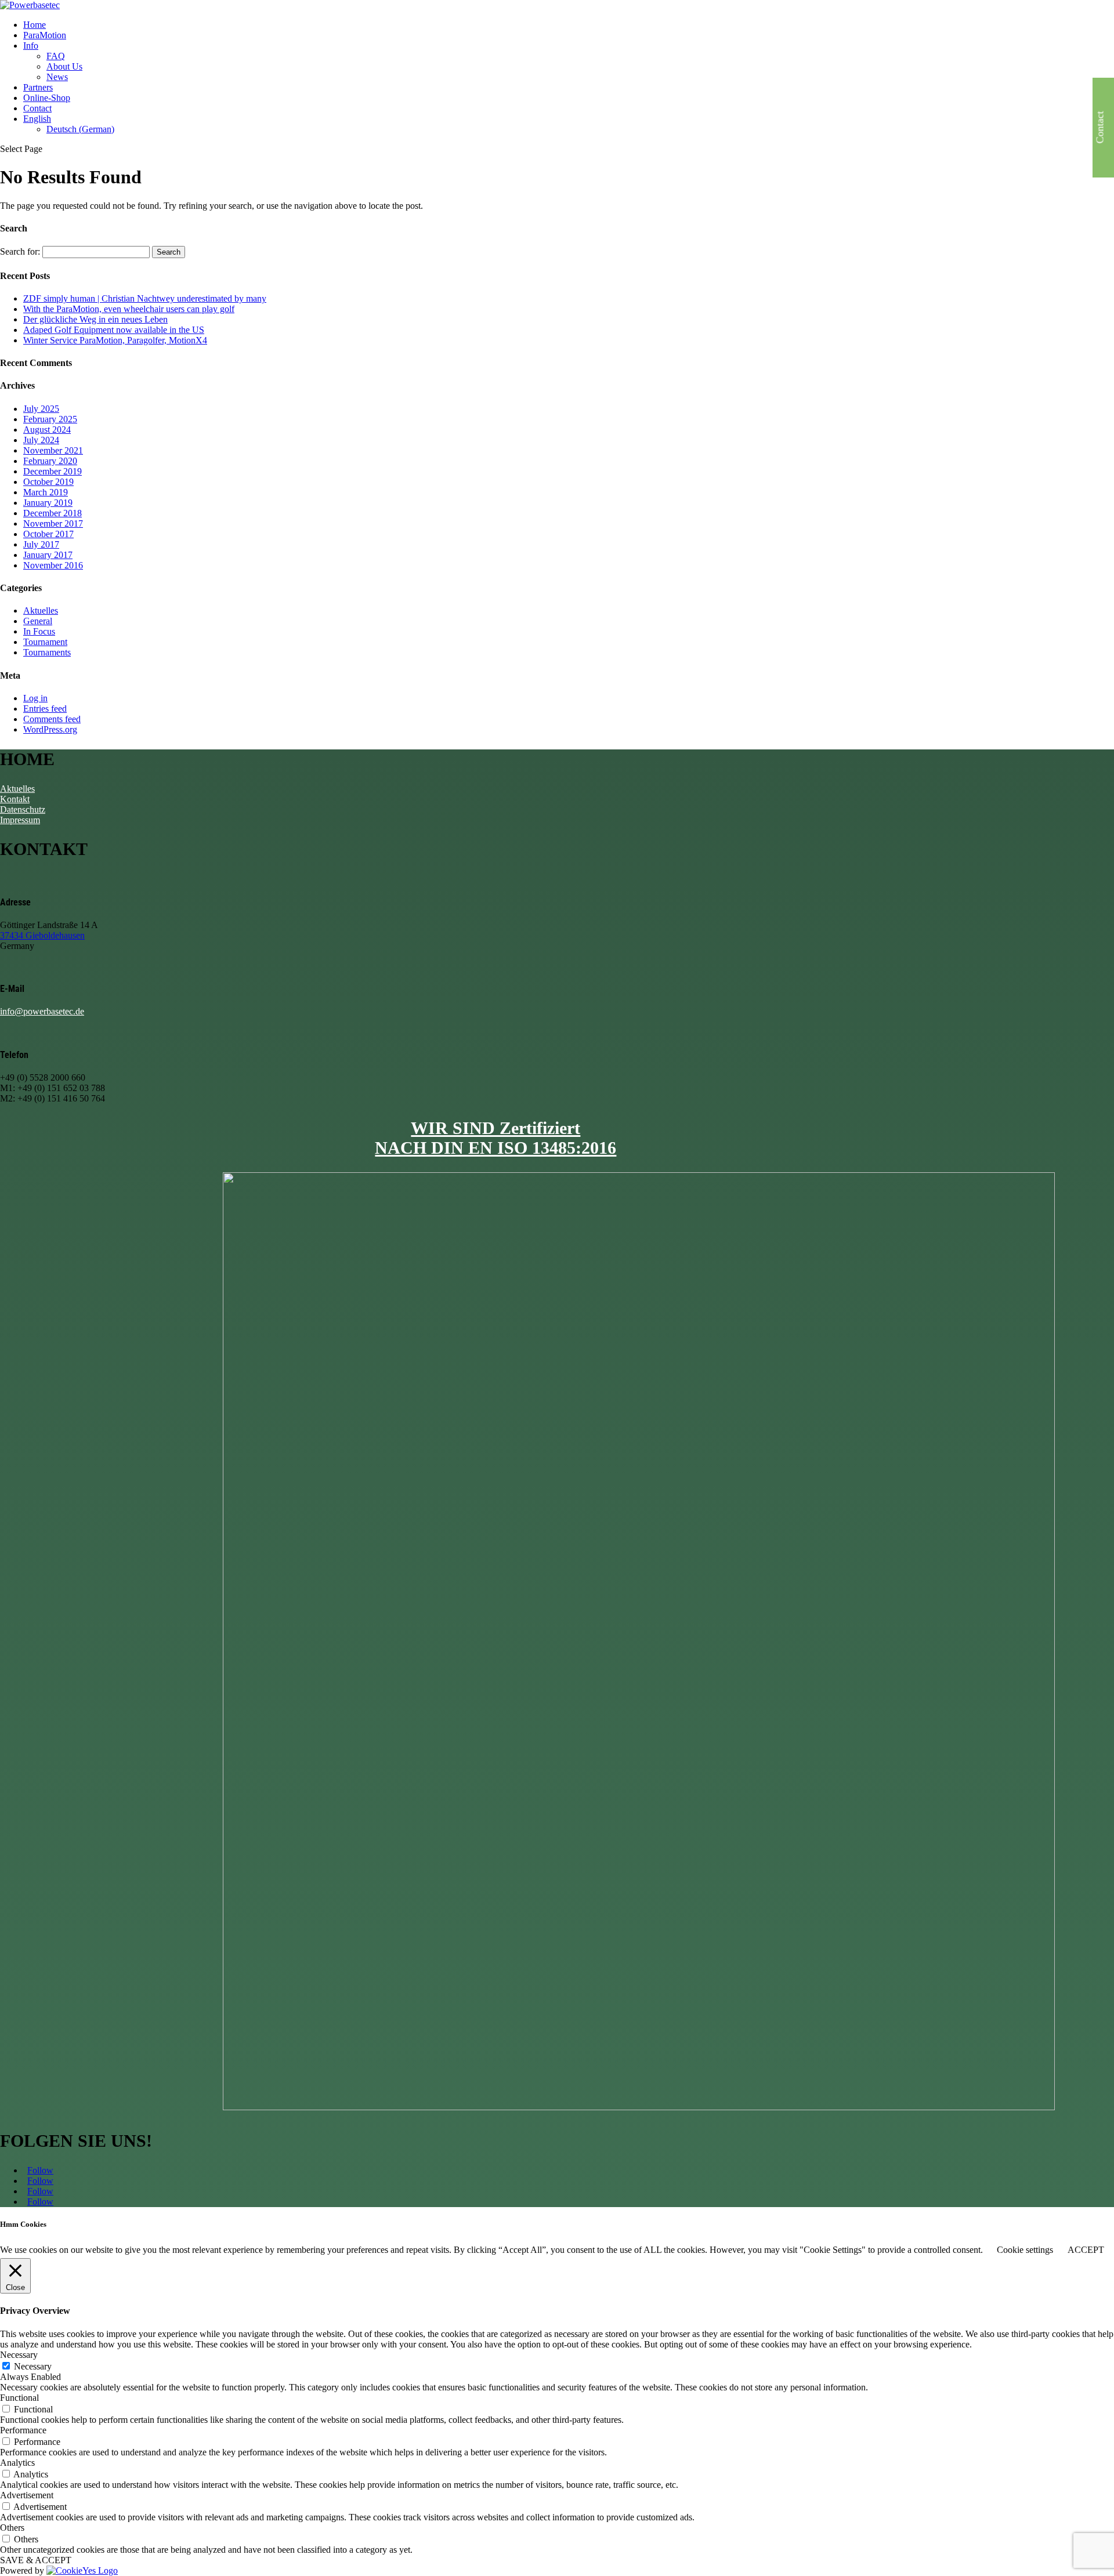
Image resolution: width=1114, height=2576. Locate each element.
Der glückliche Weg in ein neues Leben (95, 319)
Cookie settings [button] (1025, 2250)
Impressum (20, 820)
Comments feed (52, 719)
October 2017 (48, 534)
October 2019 (48, 482)
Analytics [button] (17, 2463)
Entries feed (45, 709)
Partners (38, 87)
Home (35, 25)
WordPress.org (50, 729)
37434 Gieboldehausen (42, 935)
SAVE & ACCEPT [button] (36, 2560)
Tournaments (47, 652)
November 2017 (53, 523)
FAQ (56, 56)
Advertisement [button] (27, 2495)
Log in (35, 698)
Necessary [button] (19, 2355)
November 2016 (53, 565)
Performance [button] (23, 2430)
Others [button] (12, 2528)
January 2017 (48, 555)
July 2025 (41, 409)
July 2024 (41, 440)
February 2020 (50, 461)
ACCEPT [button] (1086, 2250)
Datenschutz (23, 809)
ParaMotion (45, 35)
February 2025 (50, 419)
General (38, 621)
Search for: (20, 251)
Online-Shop (47, 98)
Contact (37, 108)
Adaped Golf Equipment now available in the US (114, 330)
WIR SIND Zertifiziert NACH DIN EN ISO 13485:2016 (495, 1138)
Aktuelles (41, 611)
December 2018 (53, 513)
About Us (64, 66)
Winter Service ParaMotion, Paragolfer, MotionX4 (115, 340)
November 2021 (53, 450)
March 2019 (46, 492)
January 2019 (48, 503)
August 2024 (47, 430)
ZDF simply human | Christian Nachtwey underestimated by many (145, 298)
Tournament (45, 642)
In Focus (39, 631)
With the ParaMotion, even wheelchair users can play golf (129, 309)
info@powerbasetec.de (42, 1011)
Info (31, 46)
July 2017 (41, 544)
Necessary (33, 2366)
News (57, 77)
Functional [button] (19, 2398)
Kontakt (15, 799)
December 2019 (53, 471)
